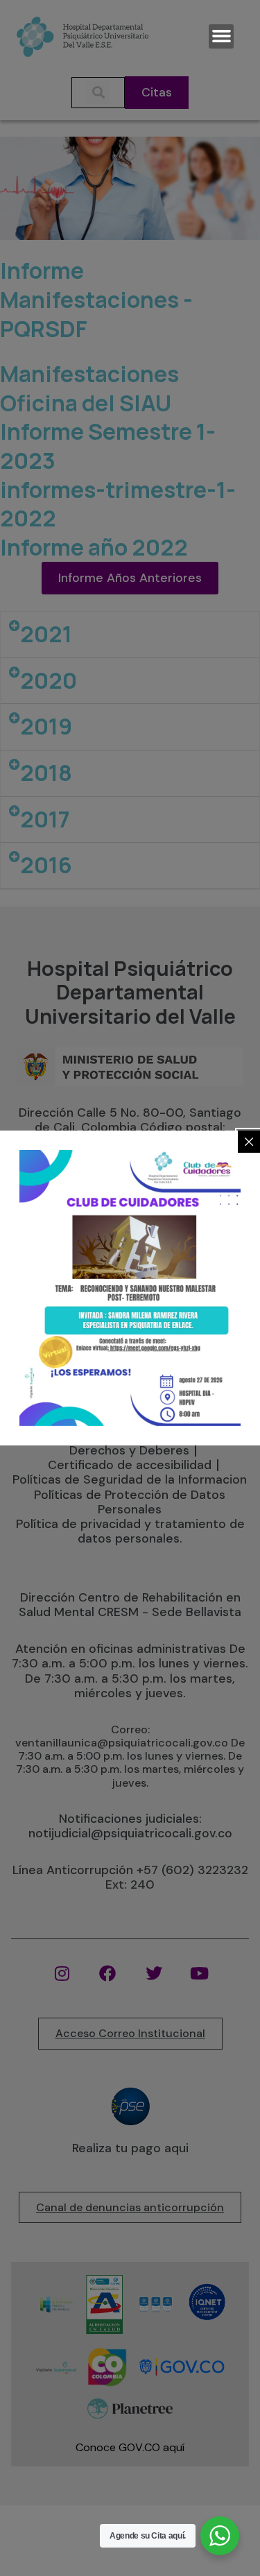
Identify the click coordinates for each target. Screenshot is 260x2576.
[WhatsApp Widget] (220, 2536)
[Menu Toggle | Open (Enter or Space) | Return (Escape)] (221, 36)
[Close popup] (249, 1142)
